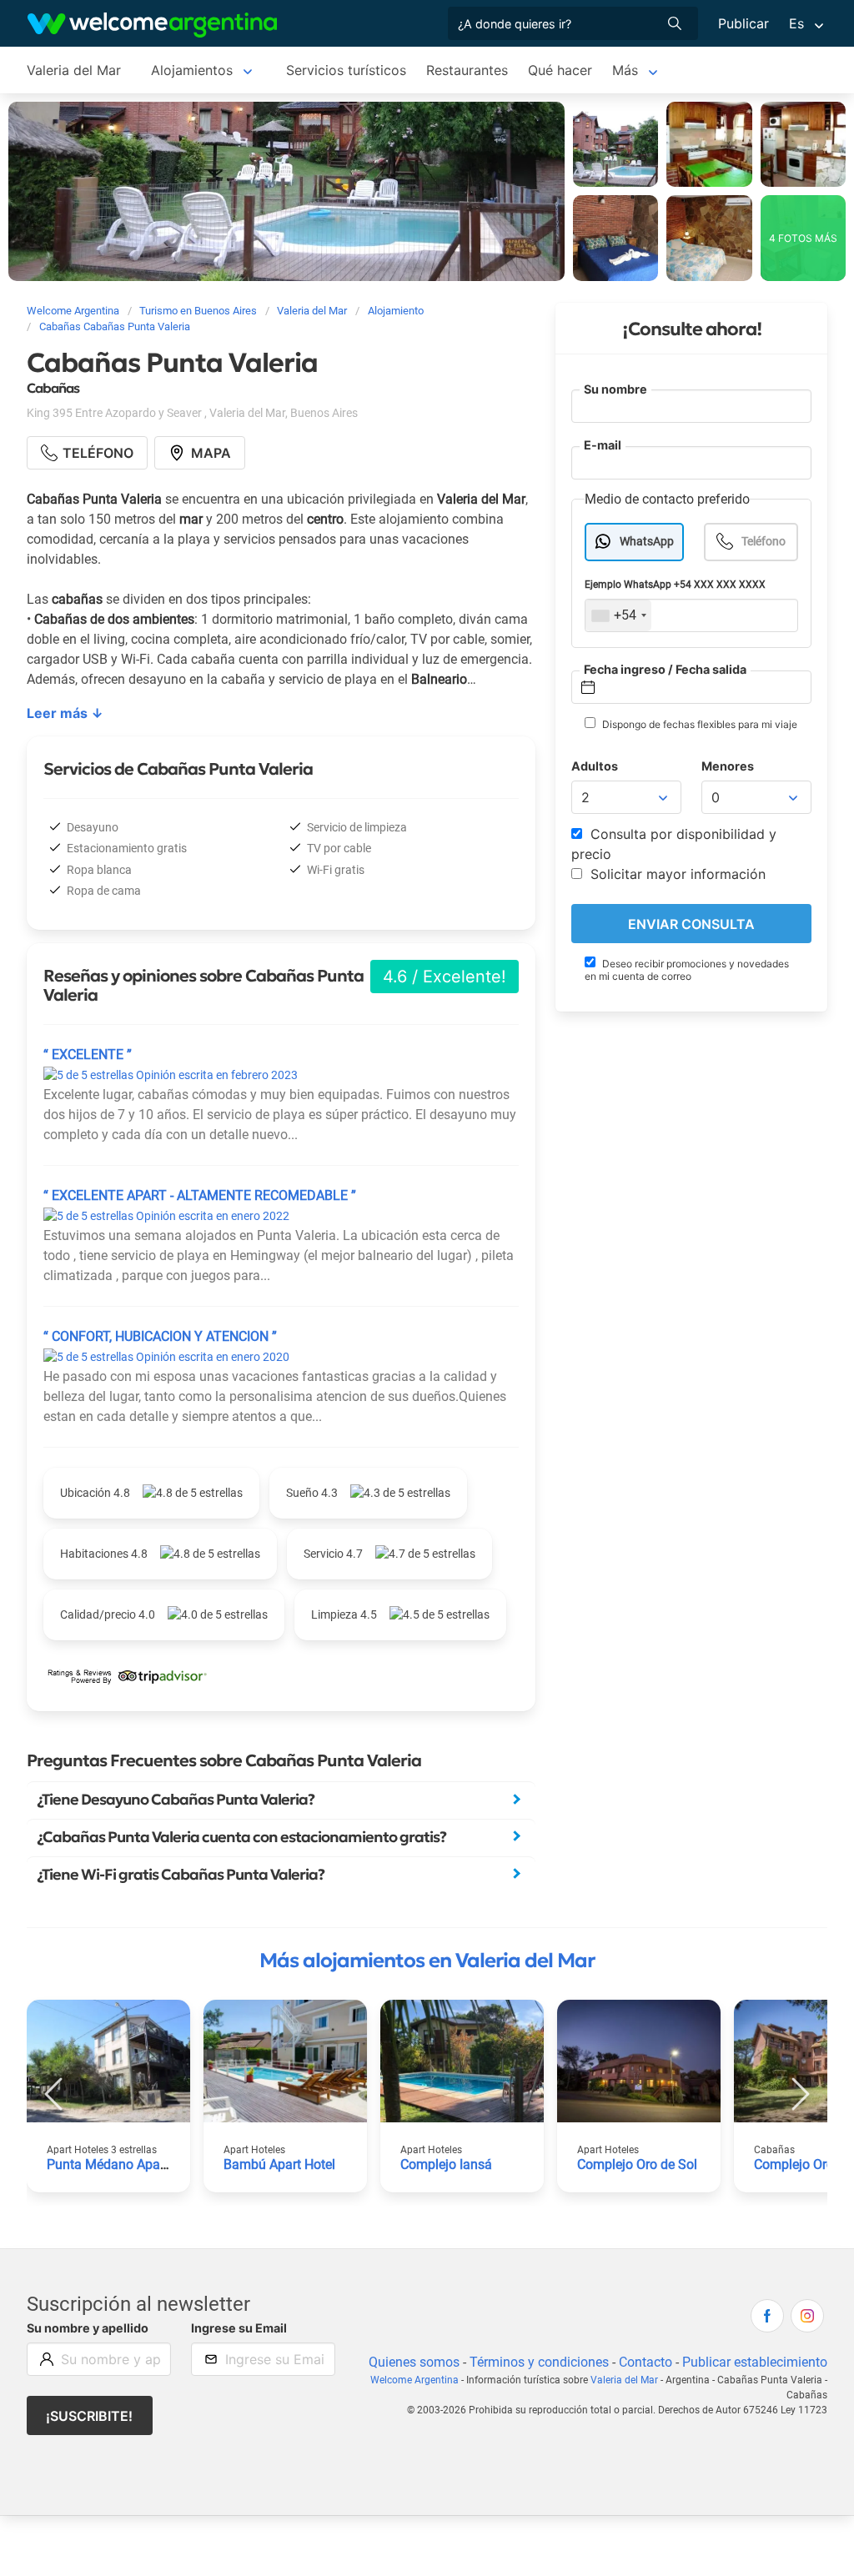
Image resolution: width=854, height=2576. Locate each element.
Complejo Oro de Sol (637, 2164)
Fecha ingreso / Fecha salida (665, 669)
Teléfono (764, 542)
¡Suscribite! (89, 2416)
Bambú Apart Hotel (279, 2164)
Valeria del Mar (74, 70)
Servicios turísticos (346, 70)
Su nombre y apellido (88, 2328)
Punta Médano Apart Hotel (125, 2164)
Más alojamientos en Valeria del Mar (427, 1961)
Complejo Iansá (446, 2164)
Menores (728, 766)
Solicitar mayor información (676, 874)
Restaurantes (467, 70)
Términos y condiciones (539, 2362)
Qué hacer (560, 70)
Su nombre (615, 389)
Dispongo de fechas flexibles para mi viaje (698, 724)
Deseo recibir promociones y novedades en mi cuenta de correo (687, 970)
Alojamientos (192, 70)
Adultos (595, 766)
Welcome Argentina (414, 2380)
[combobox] (618, 615)
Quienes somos (414, 2362)
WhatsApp (647, 542)
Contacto (646, 2362)
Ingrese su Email (239, 2328)
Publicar (743, 23)
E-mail (603, 445)
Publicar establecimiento (755, 2362)
